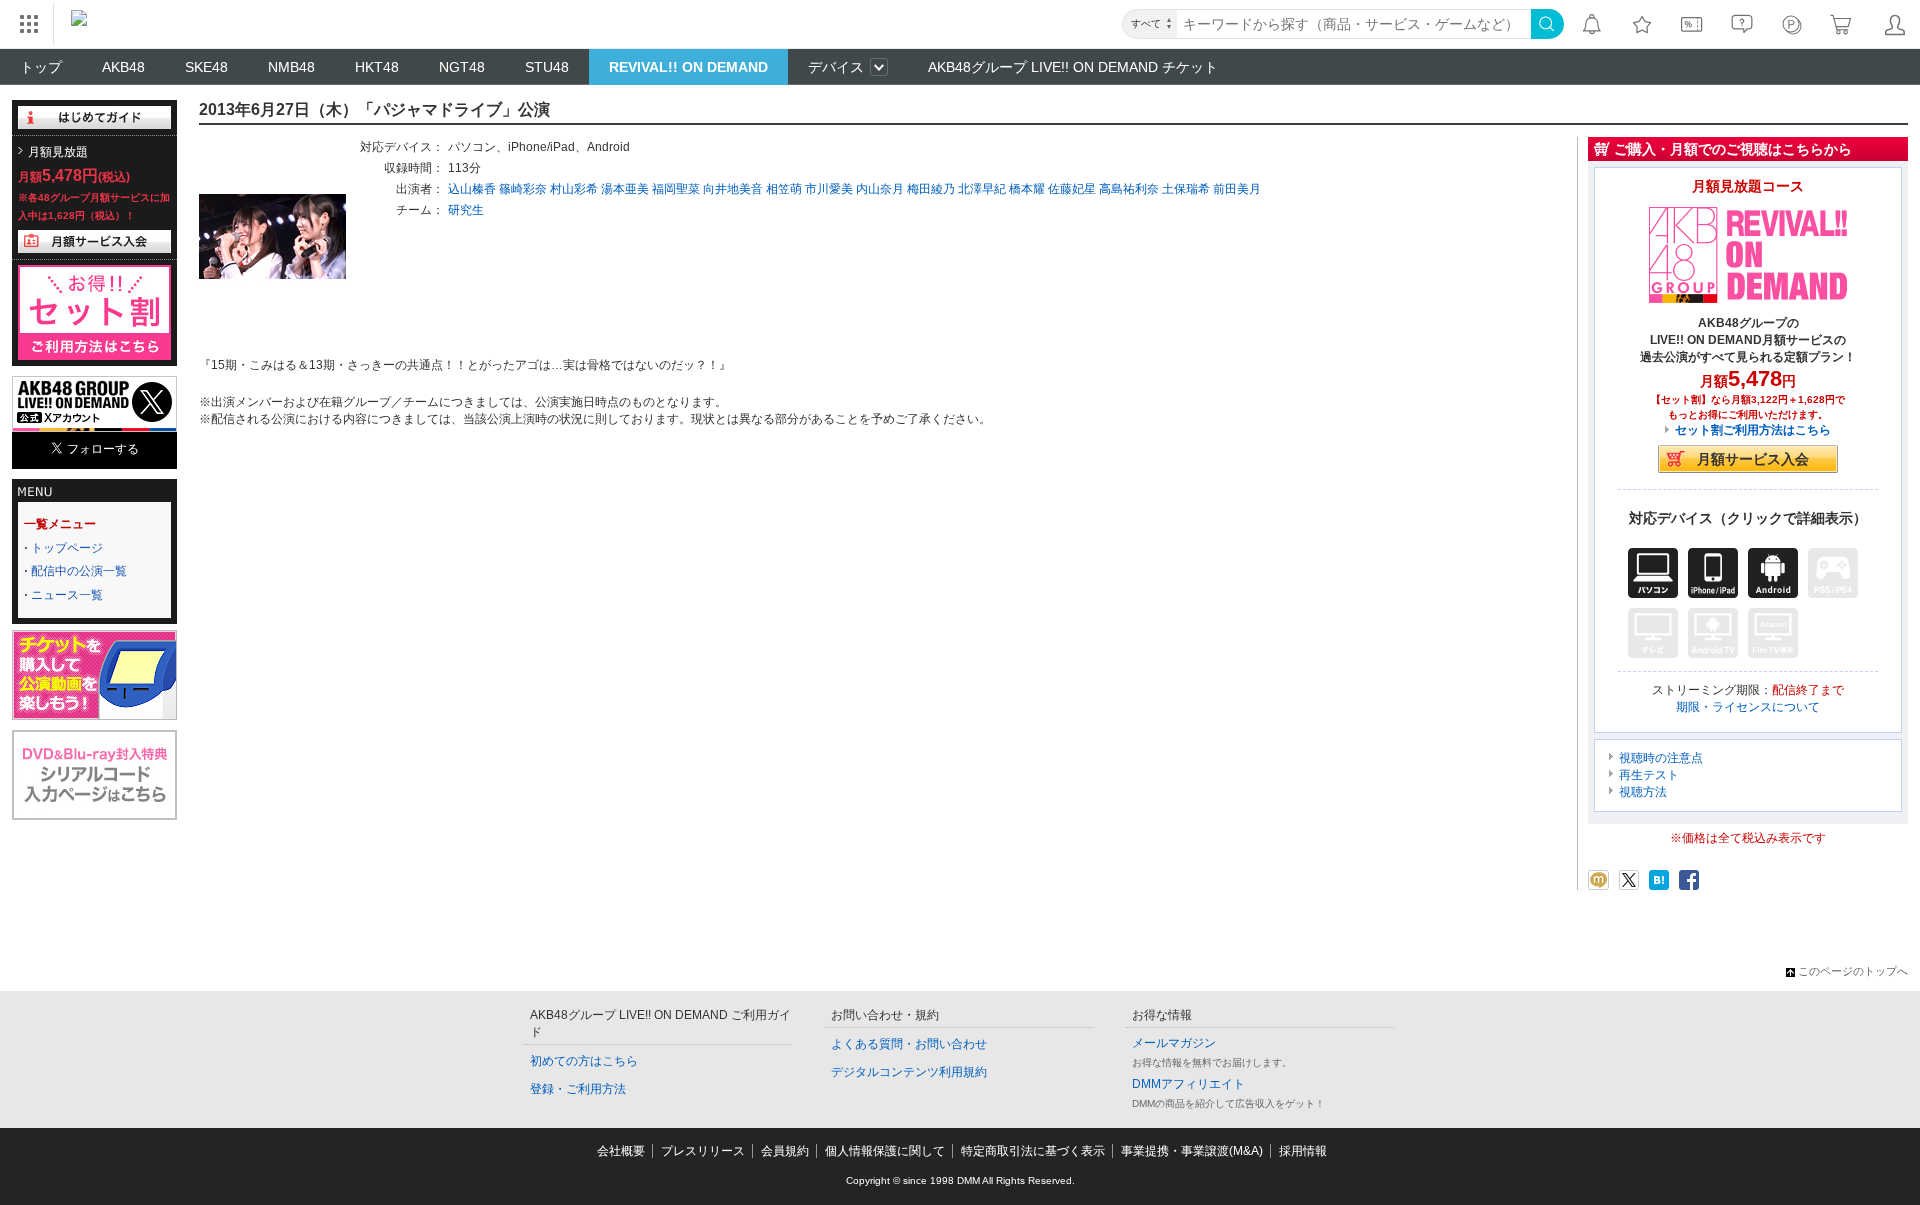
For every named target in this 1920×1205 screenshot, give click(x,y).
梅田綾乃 (931, 189)
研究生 (466, 210)
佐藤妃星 (1072, 189)
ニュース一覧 (67, 595)
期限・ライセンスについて (1748, 707)
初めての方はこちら (584, 1061)
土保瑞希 (1186, 189)
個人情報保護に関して (885, 1151)
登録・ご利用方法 (578, 1089)
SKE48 (206, 67)
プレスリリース (703, 1151)
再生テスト (1649, 775)
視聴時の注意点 (1661, 758)
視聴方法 (1643, 792)
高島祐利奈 (1129, 189)
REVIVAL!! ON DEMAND (688, 67)
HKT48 (377, 67)
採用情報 (1303, 1151)
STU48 (547, 67)
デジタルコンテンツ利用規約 (909, 1072)
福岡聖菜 (676, 189)
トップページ (67, 548)
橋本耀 (1027, 189)
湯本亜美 (625, 189)
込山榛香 (472, 189)
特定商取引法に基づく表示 (1033, 1151)
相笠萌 (784, 189)
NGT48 (462, 67)
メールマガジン (1174, 1043)
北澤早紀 (982, 189)
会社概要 (621, 1151)
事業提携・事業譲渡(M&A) (1192, 1151)
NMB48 (291, 67)
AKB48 (123, 67)
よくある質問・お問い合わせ (909, 1044)
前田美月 (1237, 189)
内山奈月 (880, 189)
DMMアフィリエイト (1188, 1084)
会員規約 (785, 1151)
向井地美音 (733, 189)
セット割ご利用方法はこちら (1753, 430)
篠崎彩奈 (523, 189)
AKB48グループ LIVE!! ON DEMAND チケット (1073, 67)
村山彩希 (574, 189)
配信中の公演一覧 (79, 571)
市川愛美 (829, 189)
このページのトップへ (1853, 971)
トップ (41, 67)
